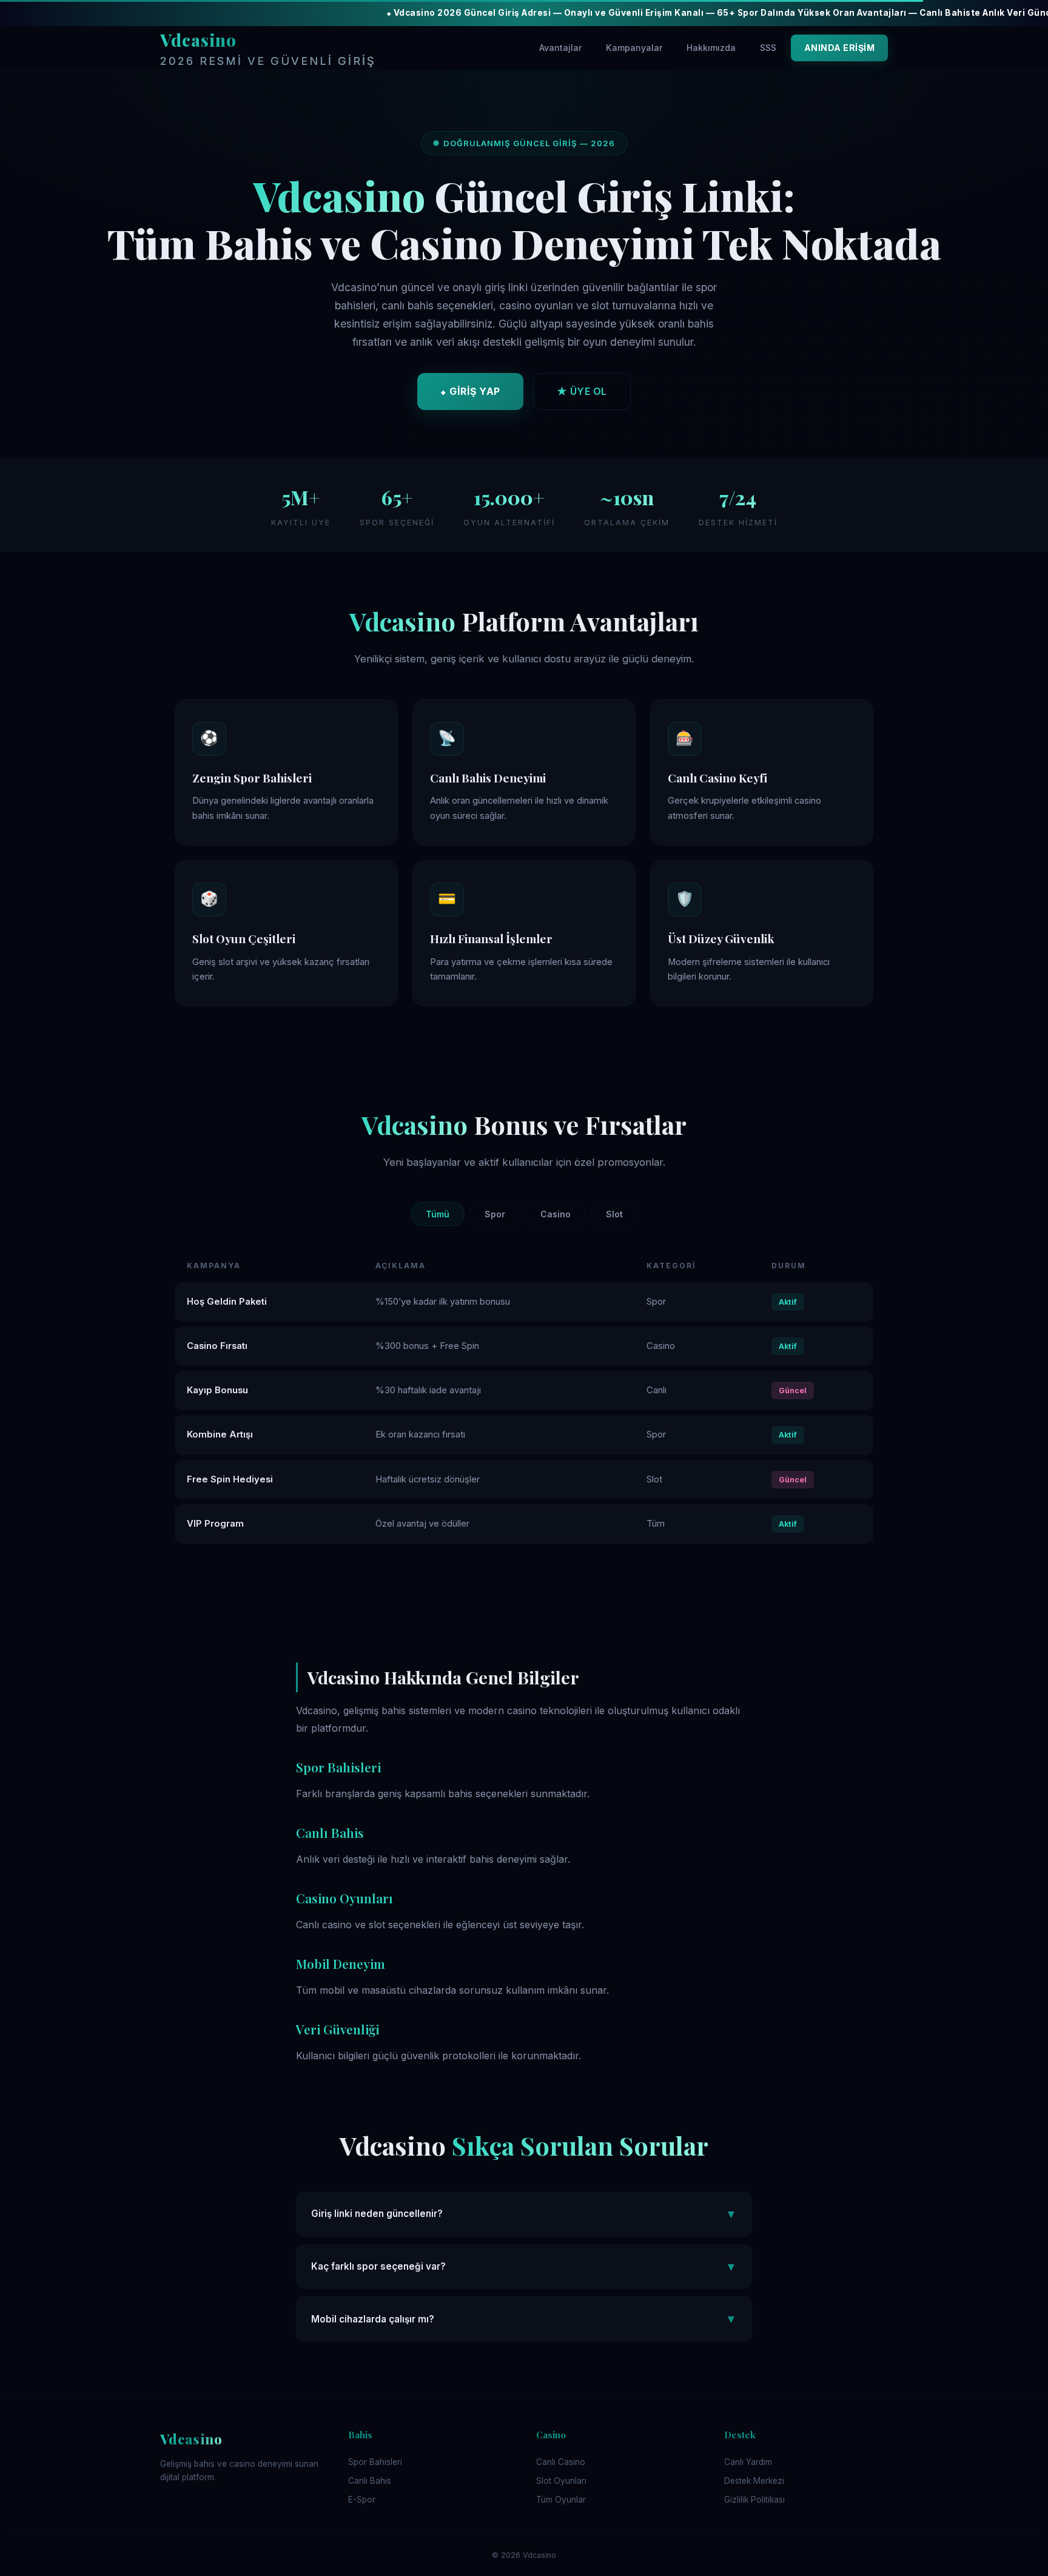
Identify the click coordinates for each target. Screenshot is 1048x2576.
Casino (556, 1214)
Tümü (438, 1214)
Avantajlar (560, 48)
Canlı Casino (561, 2462)
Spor (495, 1214)
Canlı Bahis (370, 2481)
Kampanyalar (634, 48)
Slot (614, 1214)
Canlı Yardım (748, 2462)
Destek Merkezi (754, 2481)
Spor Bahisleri (375, 2462)
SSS (768, 48)
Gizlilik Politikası (754, 2500)
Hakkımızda (711, 48)
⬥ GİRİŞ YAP (470, 391)
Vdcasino (268, 48)
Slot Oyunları (561, 2481)
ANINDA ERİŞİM (840, 48)
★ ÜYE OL (582, 391)
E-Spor (362, 2500)
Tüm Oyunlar (561, 2500)
